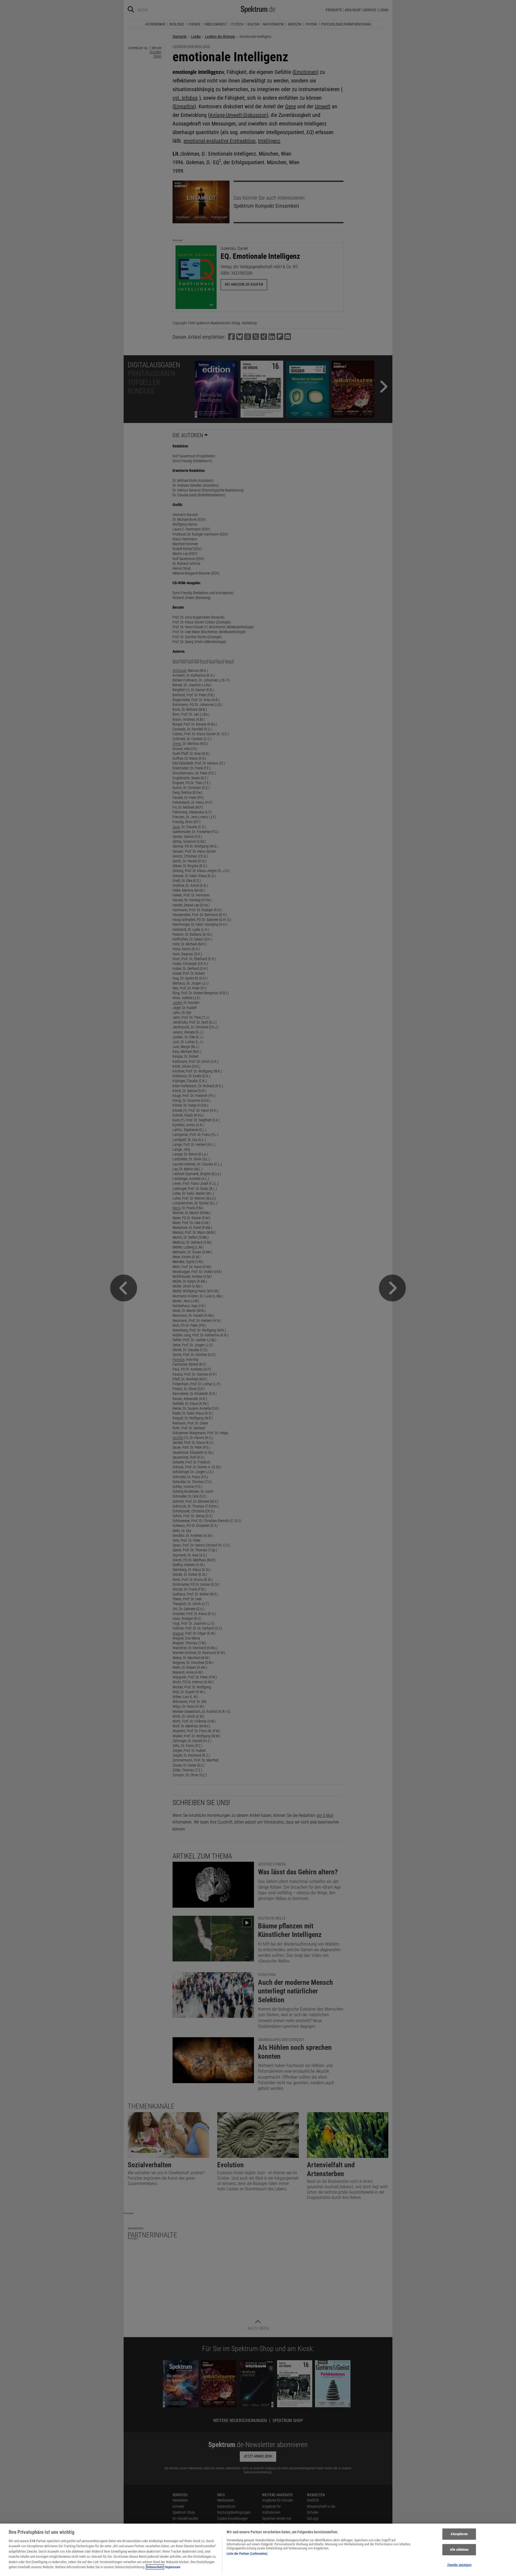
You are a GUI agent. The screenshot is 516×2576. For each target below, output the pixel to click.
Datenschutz (155, 2567)
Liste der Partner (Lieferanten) (247, 2554)
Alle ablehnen (459, 2550)
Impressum (173, 2567)
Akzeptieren (459, 2534)
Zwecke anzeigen (459, 2565)
